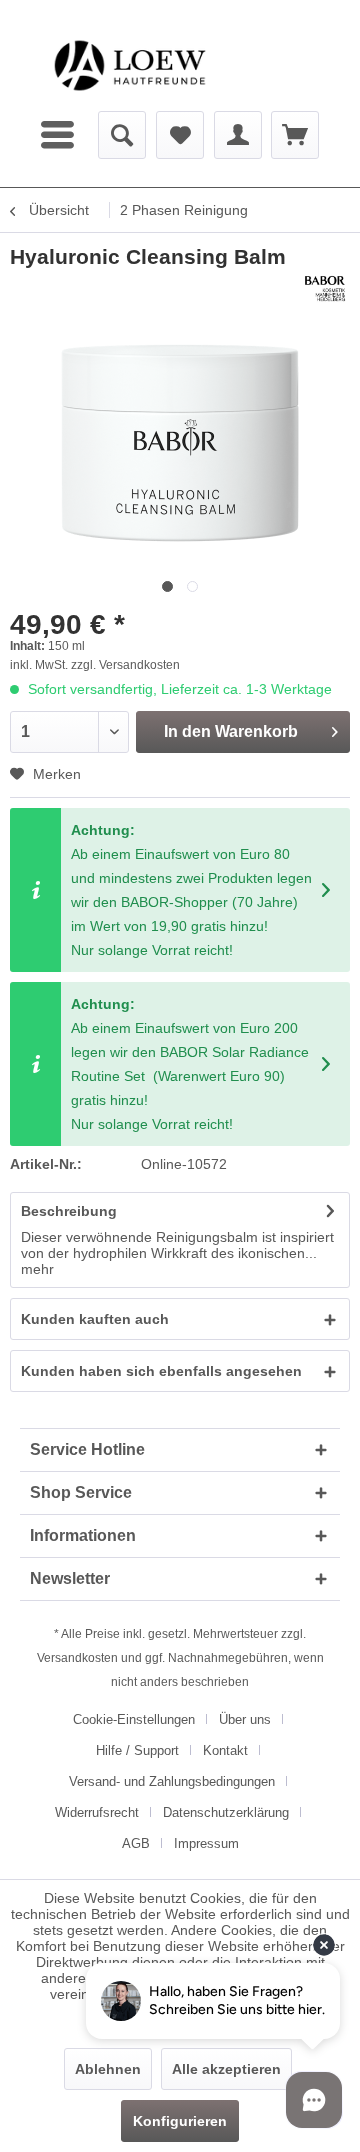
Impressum (206, 1843)
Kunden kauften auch (95, 1319)
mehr (37, 1269)
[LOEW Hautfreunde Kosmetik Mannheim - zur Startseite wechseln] (130, 65)
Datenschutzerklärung (226, 1812)
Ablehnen (108, 2069)
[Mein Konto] (238, 135)
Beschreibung (69, 1211)
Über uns (245, 1719)
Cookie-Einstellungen (134, 1719)
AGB (136, 1843)
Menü (60, 135)
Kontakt (225, 1750)
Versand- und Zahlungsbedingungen (172, 1781)
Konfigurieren (180, 2121)
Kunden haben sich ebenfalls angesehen (161, 1371)
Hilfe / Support (137, 1750)
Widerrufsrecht (97, 1812)
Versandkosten (77, 1658)
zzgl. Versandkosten (125, 665)
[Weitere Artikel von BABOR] (325, 288)
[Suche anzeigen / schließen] (122, 135)
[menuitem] (60, 135)
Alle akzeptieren (226, 2069)
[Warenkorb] (295, 135)
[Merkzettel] (180, 135)
